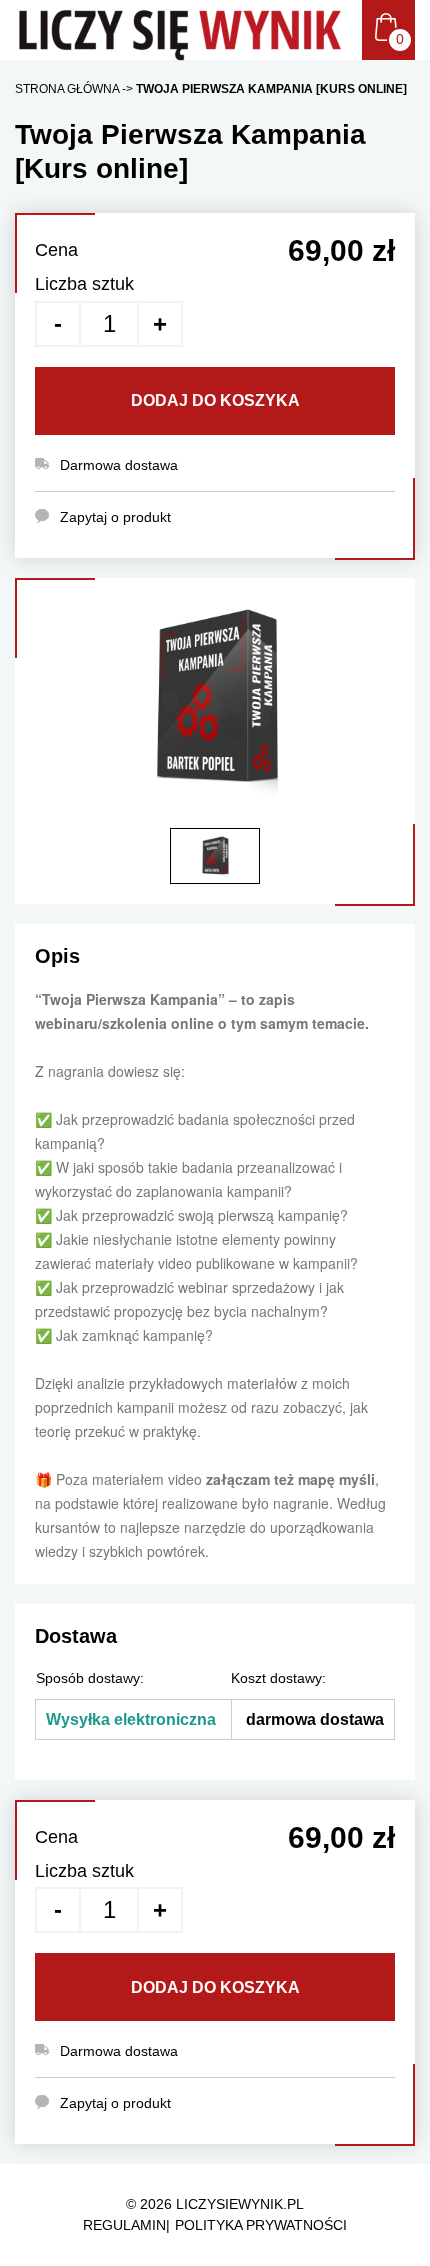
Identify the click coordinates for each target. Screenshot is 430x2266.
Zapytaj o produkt (115, 2103)
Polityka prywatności (261, 2225)
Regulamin (124, 2225)
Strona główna (67, 89)
